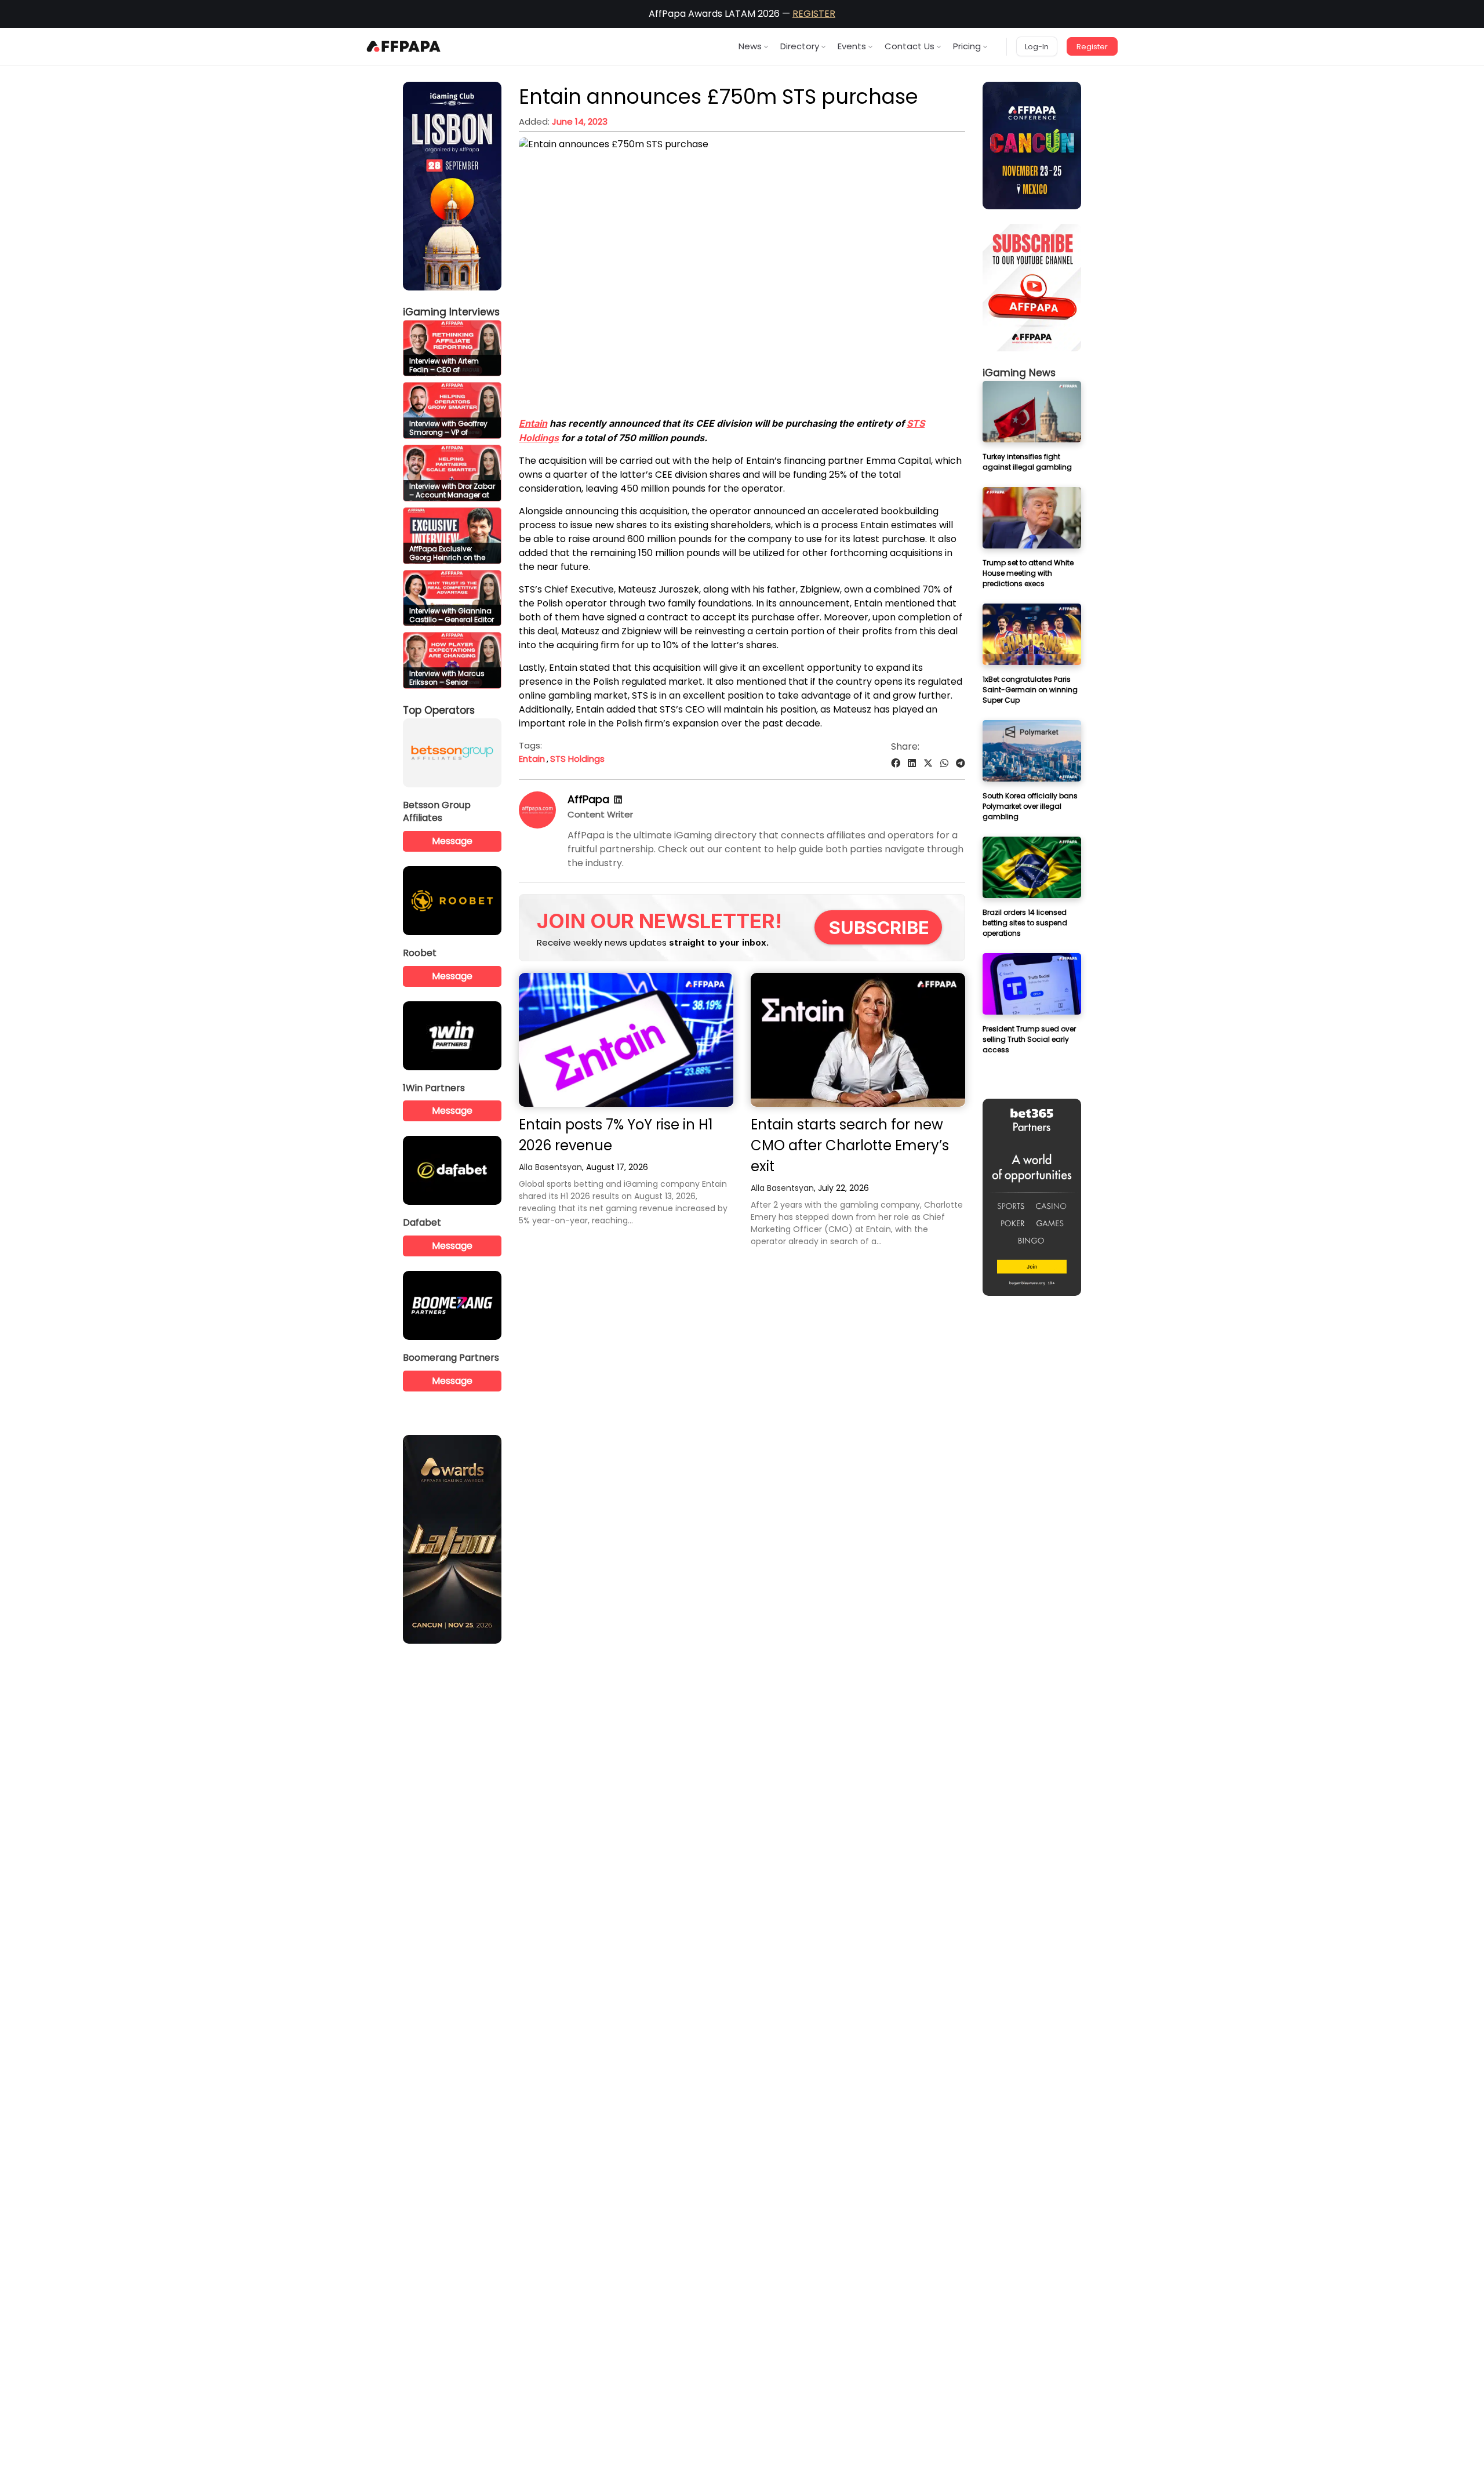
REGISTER (814, 14)
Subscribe (879, 927)
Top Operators (439, 710)
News (750, 46)
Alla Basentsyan (550, 1167)
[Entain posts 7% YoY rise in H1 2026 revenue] (626, 1040)
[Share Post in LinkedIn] (912, 763)
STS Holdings (577, 759)
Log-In (1037, 47)
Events (852, 46)
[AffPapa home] (404, 46)
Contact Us (910, 46)
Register (1092, 47)
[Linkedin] (618, 800)
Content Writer (600, 814)
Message (452, 841)
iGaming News (1019, 373)
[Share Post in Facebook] (896, 763)
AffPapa (588, 799)
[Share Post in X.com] (928, 763)
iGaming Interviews (451, 312)
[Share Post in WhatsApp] (944, 763)
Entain (533, 423)
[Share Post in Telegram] (961, 763)
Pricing (967, 46)
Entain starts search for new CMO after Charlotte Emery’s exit (850, 1145)
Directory (800, 46)
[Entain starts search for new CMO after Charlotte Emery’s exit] (858, 1040)
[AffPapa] (537, 825)
